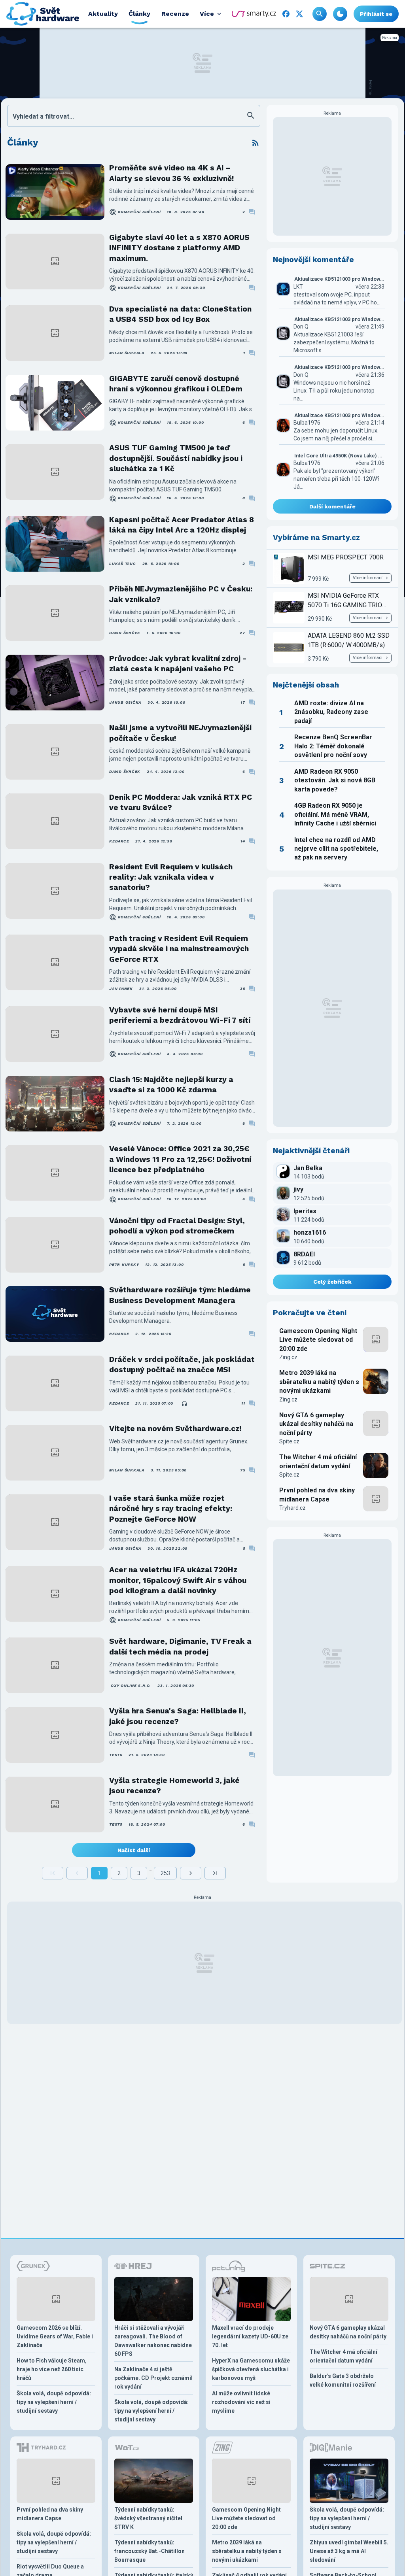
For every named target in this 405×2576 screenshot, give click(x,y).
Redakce (119, 841)
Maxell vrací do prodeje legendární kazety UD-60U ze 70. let (250, 2336)
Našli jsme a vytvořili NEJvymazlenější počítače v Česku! (180, 733)
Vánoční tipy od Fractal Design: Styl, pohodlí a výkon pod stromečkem (177, 1226)
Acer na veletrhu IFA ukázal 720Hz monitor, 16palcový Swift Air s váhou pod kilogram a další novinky (178, 1580)
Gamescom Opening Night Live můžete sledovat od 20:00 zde (318, 1340)
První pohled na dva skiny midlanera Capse (317, 1495)
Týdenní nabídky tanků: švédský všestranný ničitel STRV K (148, 2518)
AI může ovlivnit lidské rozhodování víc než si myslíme (241, 2402)
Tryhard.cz (292, 1508)
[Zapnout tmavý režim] (340, 14)
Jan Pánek (121, 989)
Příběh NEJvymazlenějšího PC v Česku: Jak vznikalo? (181, 594)
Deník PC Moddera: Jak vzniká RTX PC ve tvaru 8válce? (181, 802)
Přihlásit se (376, 14)
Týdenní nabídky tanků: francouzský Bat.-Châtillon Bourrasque (150, 2551)
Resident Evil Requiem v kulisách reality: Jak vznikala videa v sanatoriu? (171, 877)
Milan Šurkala (127, 353)
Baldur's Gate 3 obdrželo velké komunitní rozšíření (343, 2380)
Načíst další (134, 1850)
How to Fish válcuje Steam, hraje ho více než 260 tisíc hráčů (52, 2369)
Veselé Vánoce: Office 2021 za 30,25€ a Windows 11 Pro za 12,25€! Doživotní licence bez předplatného (180, 1159)
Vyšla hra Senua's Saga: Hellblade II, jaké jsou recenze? (178, 1716)
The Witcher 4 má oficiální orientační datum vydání (318, 1461)
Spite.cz (289, 1441)
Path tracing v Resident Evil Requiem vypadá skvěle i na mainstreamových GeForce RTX (179, 949)
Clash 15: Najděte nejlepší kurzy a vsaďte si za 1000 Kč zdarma (171, 1085)
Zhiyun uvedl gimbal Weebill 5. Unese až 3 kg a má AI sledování (349, 2551)
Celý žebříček (332, 1282)
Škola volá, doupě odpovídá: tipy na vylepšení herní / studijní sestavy (54, 2402)
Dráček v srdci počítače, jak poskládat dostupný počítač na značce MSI (182, 1364)
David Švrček (125, 633)
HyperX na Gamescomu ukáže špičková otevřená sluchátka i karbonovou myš (251, 2369)
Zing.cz (288, 1357)
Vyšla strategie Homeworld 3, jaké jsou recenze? (174, 1786)
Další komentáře (332, 506)
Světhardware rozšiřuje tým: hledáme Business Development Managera (180, 1295)
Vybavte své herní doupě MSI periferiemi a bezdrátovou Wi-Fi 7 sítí (180, 1015)
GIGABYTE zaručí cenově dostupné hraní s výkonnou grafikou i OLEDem (176, 384)
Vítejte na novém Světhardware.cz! (175, 1429)
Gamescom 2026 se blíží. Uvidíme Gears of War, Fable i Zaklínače (55, 2336)
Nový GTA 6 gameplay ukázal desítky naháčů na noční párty (316, 1424)
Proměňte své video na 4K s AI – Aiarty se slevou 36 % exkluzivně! (171, 173)
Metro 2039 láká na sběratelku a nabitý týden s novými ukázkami (319, 1382)
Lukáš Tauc (123, 564)
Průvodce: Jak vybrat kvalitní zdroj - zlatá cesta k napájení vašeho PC (178, 664)
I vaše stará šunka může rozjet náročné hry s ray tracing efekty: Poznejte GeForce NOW (171, 1509)
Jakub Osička (125, 702)
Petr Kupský (124, 1264)
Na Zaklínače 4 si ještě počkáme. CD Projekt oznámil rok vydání (153, 2378)
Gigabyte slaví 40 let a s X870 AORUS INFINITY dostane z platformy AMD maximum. (179, 248)
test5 (116, 1755)
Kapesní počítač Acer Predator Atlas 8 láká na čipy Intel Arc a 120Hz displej (182, 525)
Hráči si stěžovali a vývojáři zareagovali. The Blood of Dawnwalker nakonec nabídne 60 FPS (153, 2341)
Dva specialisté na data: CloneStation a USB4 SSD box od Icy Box (180, 314)
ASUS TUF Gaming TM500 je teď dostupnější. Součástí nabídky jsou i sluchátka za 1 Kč (176, 458)
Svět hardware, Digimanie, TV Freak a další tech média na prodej (180, 1646)
